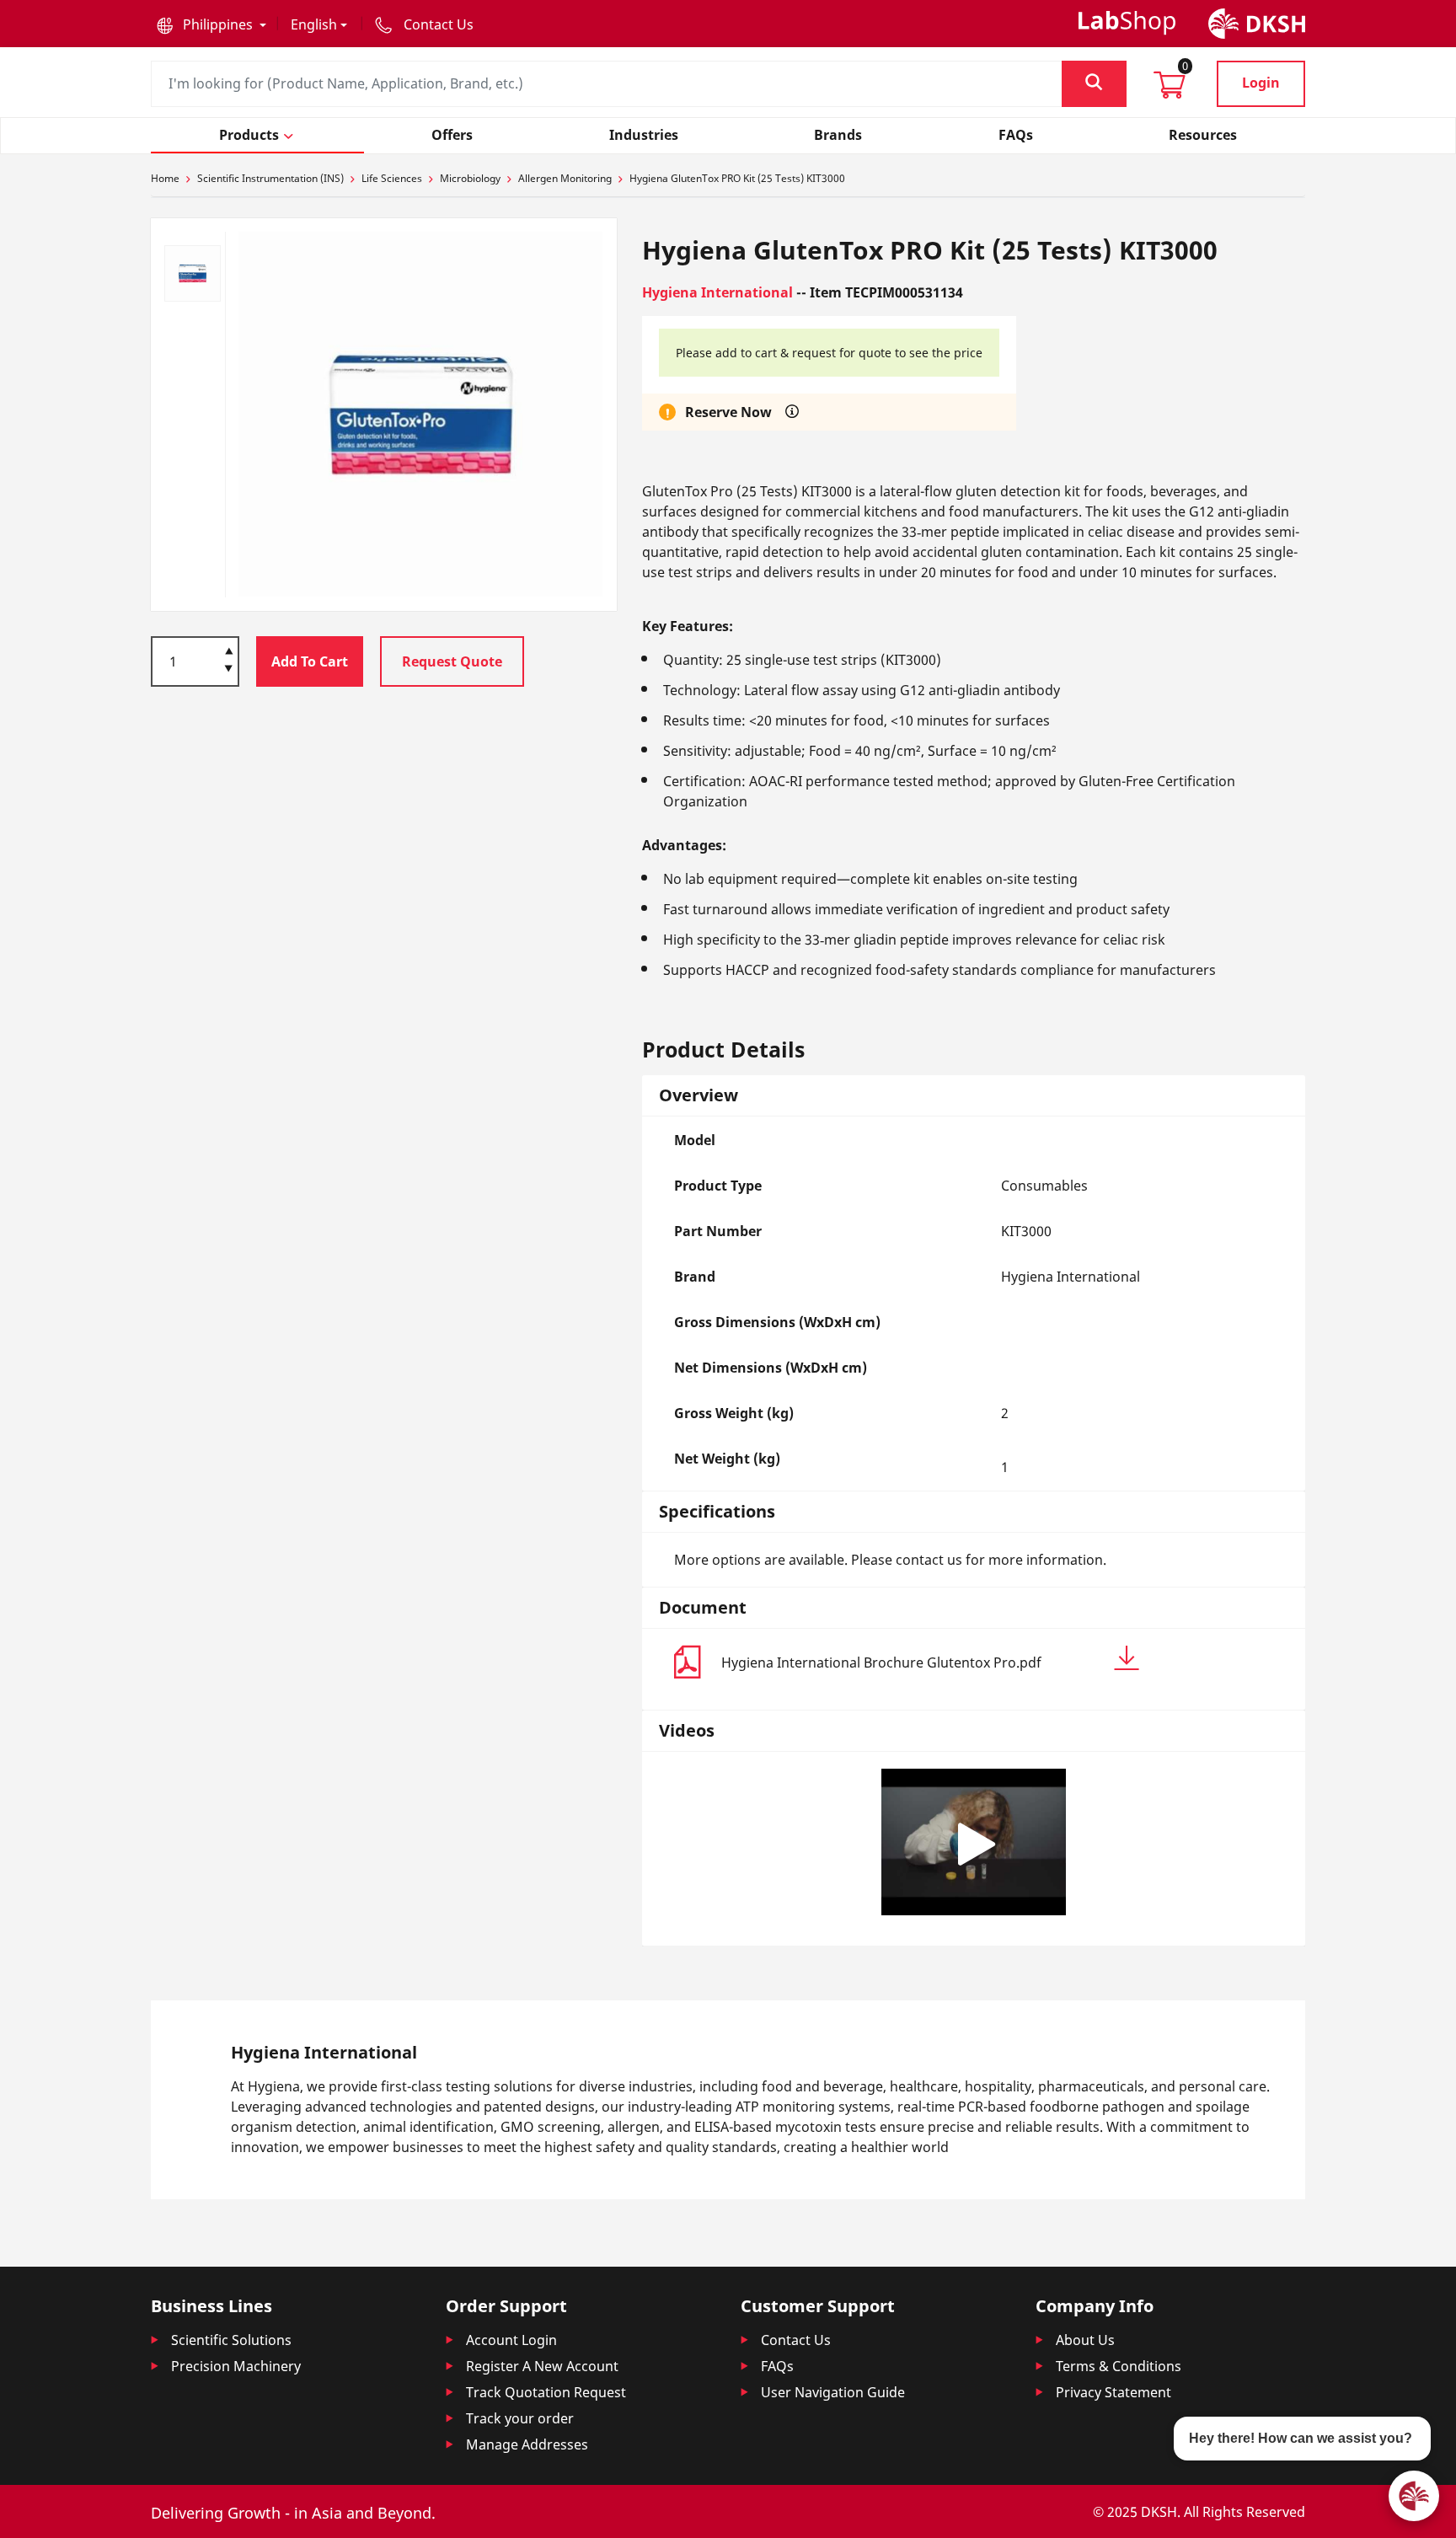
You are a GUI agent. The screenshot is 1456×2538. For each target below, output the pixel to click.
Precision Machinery (236, 2366)
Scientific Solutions (231, 2340)
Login (1261, 83)
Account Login (511, 2340)
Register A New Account (542, 2366)
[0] (1170, 90)
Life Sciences (392, 178)
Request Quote (452, 661)
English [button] (314, 24)
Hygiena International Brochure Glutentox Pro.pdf (881, 1663)
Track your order (520, 2418)
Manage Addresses (527, 2444)
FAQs (777, 2366)
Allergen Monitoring (565, 178)
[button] (211, 24)
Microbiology (470, 178)
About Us (1085, 2340)
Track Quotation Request (546, 2392)
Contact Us (796, 2340)
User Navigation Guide (833, 2392)
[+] (229, 650)
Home (165, 178)
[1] (229, 670)
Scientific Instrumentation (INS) (270, 178)
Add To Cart (310, 661)
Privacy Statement (1113, 2392)
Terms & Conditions (1119, 2366)
